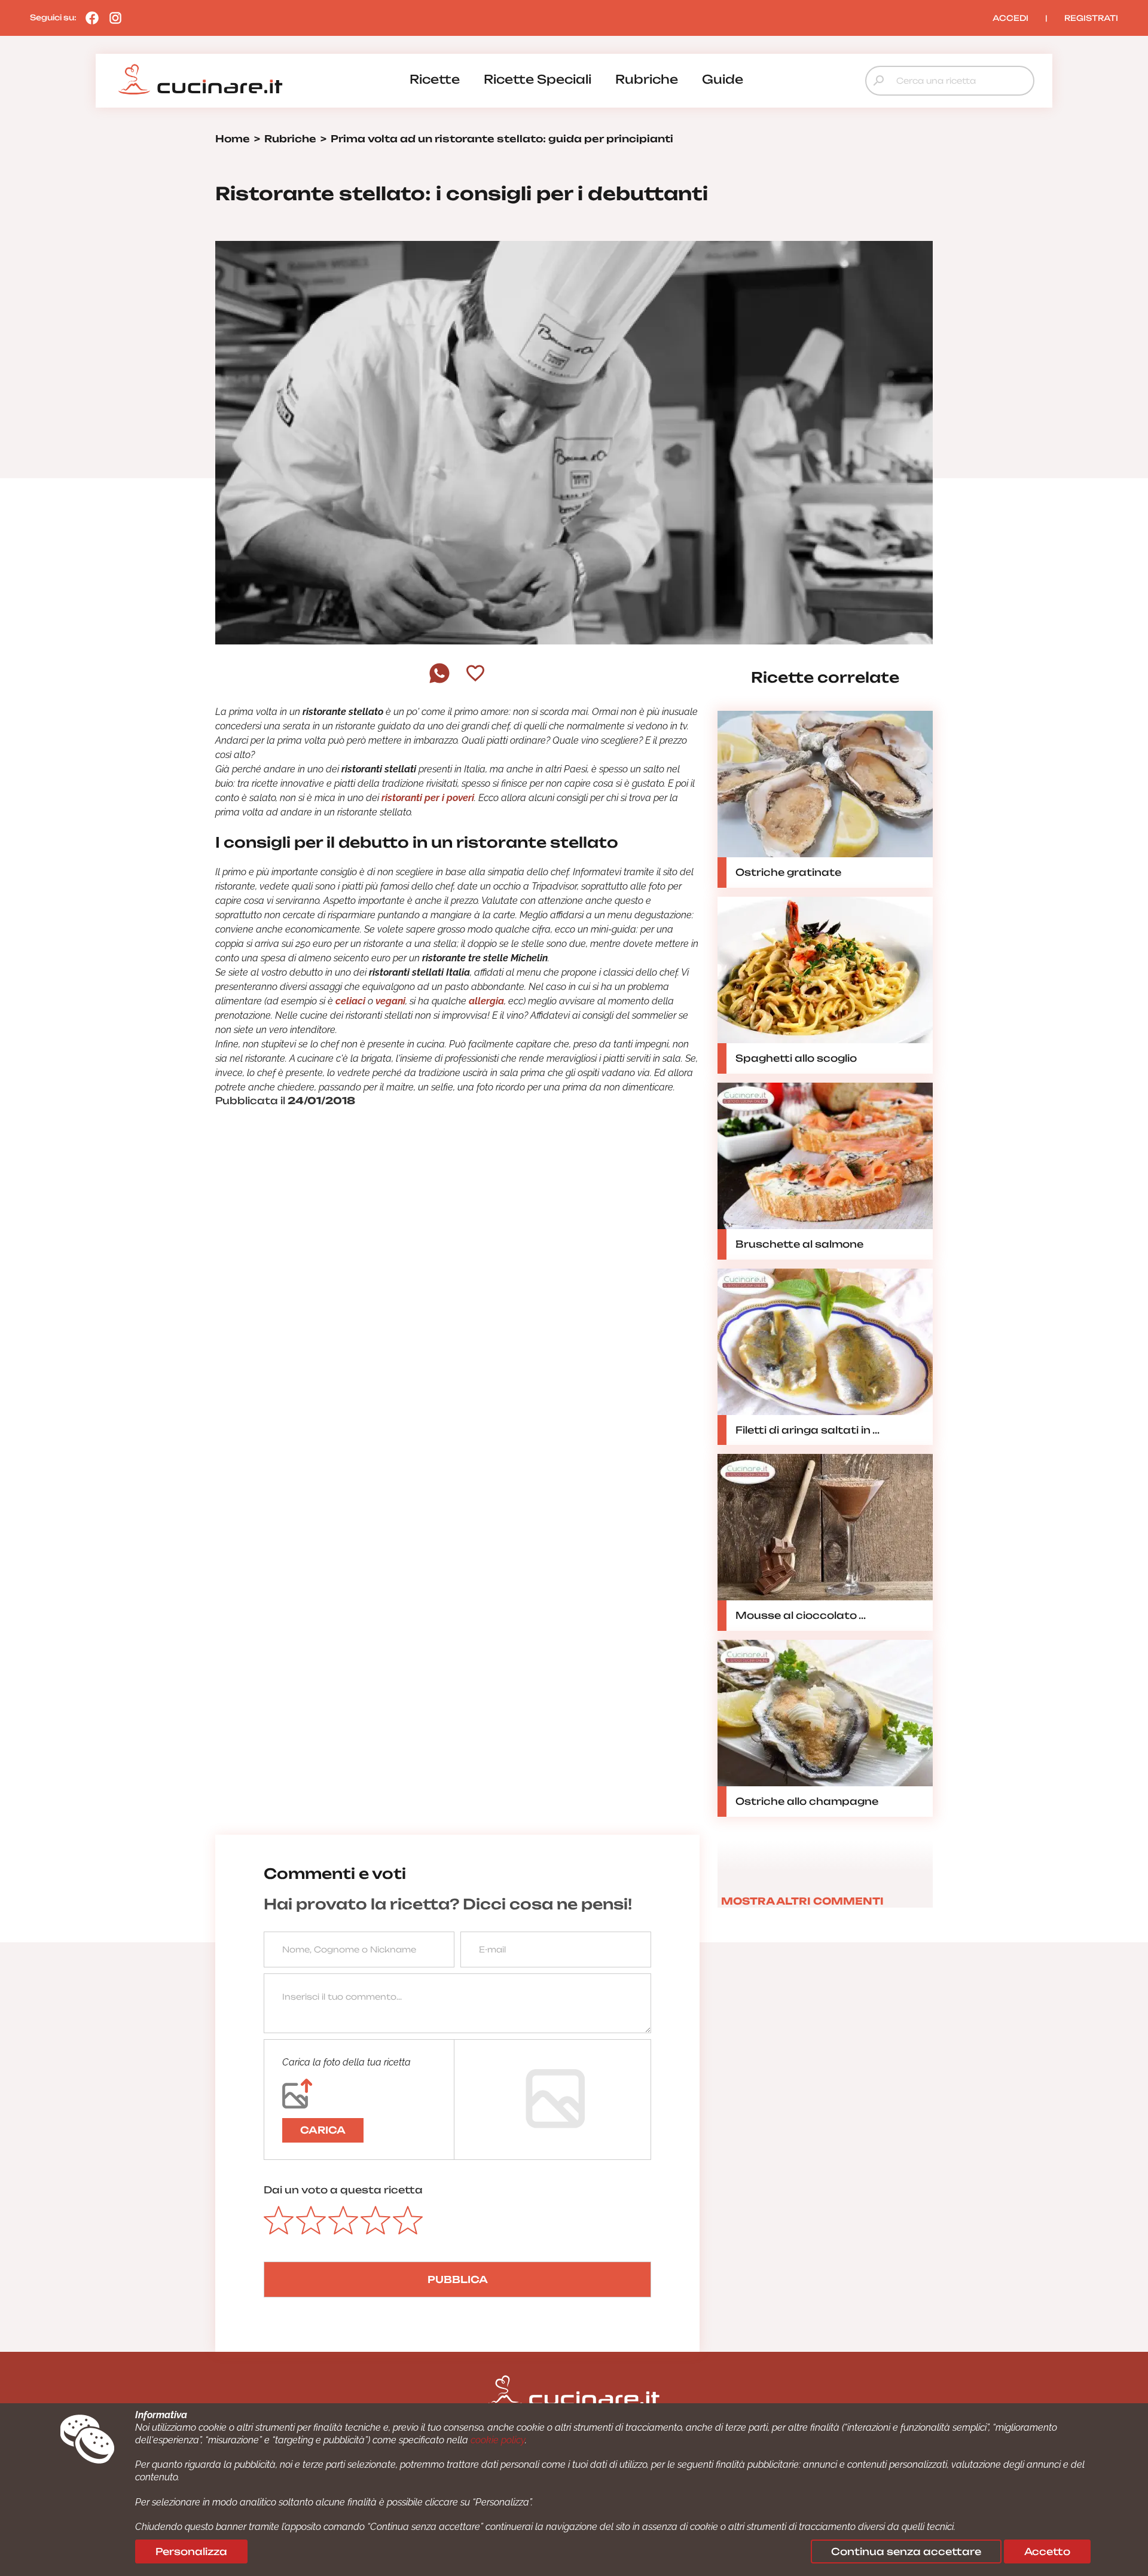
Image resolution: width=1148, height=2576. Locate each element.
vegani (390, 1001)
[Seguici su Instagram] (112, 17)
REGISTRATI (1091, 18)
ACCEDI (1010, 18)
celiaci (350, 1001)
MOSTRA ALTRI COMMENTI (802, 1901)
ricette (435, 79)
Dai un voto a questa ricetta (343, 2190)
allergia (486, 1001)
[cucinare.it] (200, 80)
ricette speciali (538, 79)
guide (723, 79)
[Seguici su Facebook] (89, 17)
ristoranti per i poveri (428, 798)
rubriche (647, 79)
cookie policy (498, 2440)
